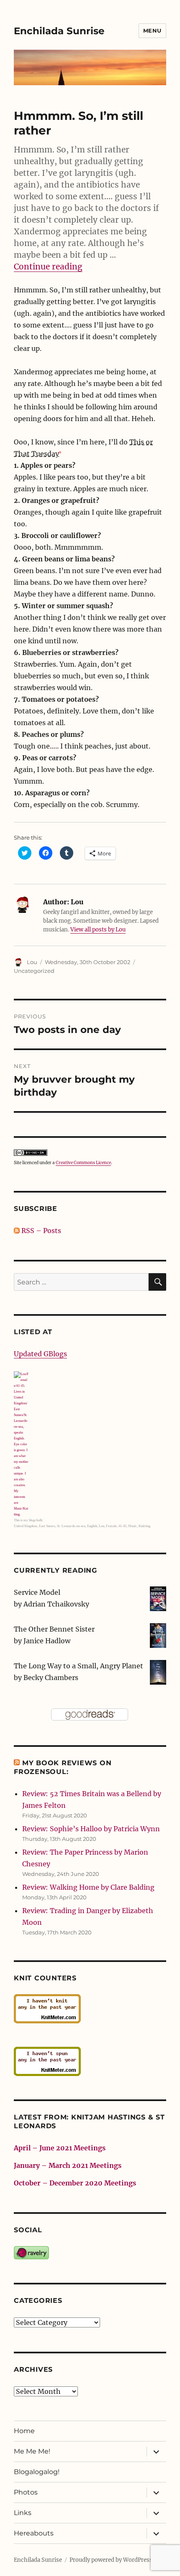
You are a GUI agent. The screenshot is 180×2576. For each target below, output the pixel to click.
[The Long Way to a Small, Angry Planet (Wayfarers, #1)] (158, 1672)
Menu (152, 30)
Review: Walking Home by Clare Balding (88, 1887)
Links (23, 2513)
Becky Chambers (51, 1678)
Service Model (37, 1592)
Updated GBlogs (40, 1354)
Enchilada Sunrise (59, 31)
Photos (26, 2492)
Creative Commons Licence (83, 1163)
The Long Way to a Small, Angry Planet (78, 1666)
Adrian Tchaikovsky (56, 1604)
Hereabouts (34, 2533)
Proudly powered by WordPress (111, 2560)
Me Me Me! (32, 2451)
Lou (32, 962)
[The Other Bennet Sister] (158, 1635)
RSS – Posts (40, 1231)
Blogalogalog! (37, 2472)
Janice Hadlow (47, 1641)
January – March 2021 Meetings (68, 2165)
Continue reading (48, 266)
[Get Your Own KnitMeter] (90, 2009)
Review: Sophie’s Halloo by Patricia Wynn (91, 1829)
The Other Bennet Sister (54, 1629)
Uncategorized (34, 971)
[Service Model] (158, 1598)
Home (24, 2431)
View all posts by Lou (98, 930)
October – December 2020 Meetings (75, 2183)
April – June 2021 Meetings (60, 2148)
